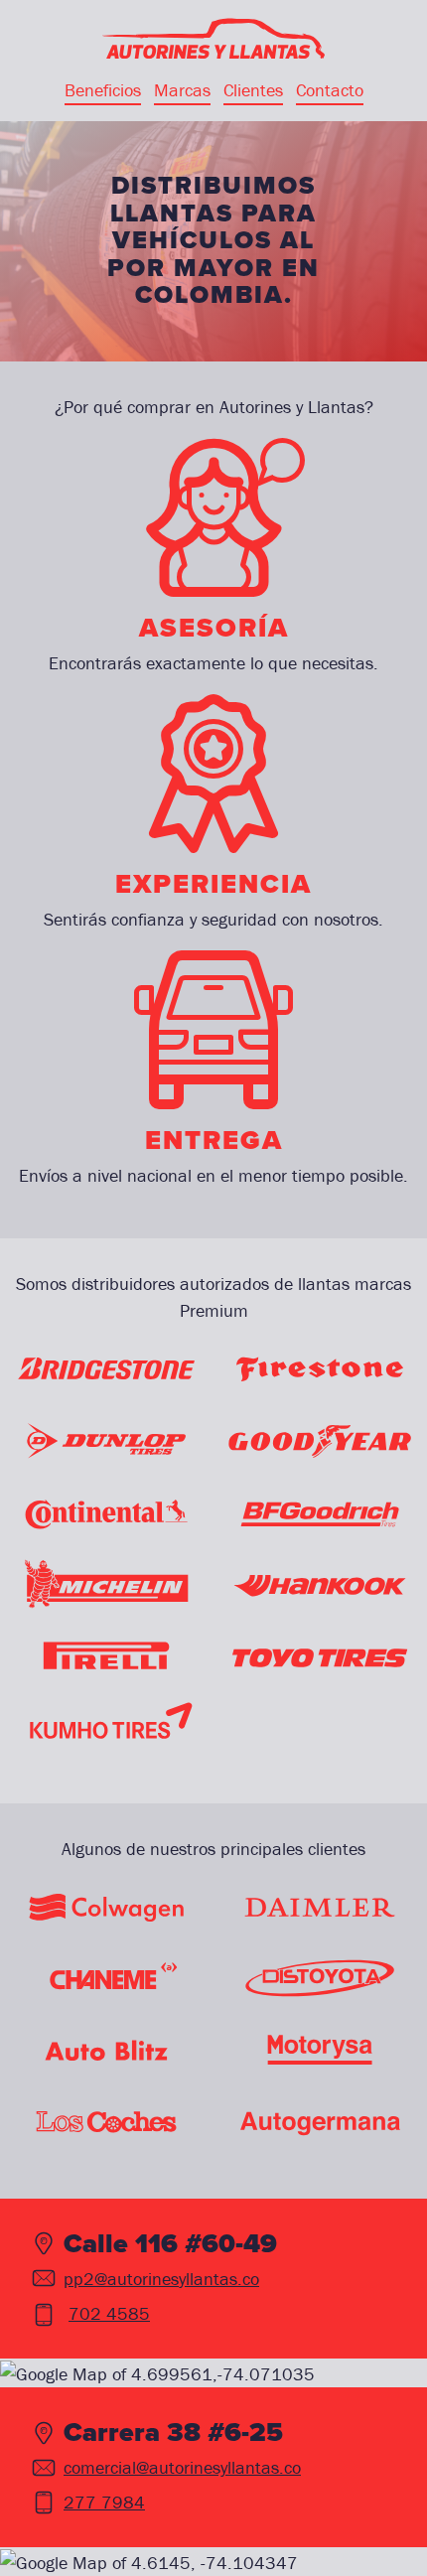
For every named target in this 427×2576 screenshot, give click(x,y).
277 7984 (104, 2502)
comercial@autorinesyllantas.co (182, 2467)
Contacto (330, 90)
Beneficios (103, 90)
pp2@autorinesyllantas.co (161, 2279)
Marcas (182, 90)
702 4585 (109, 2313)
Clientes (253, 90)
